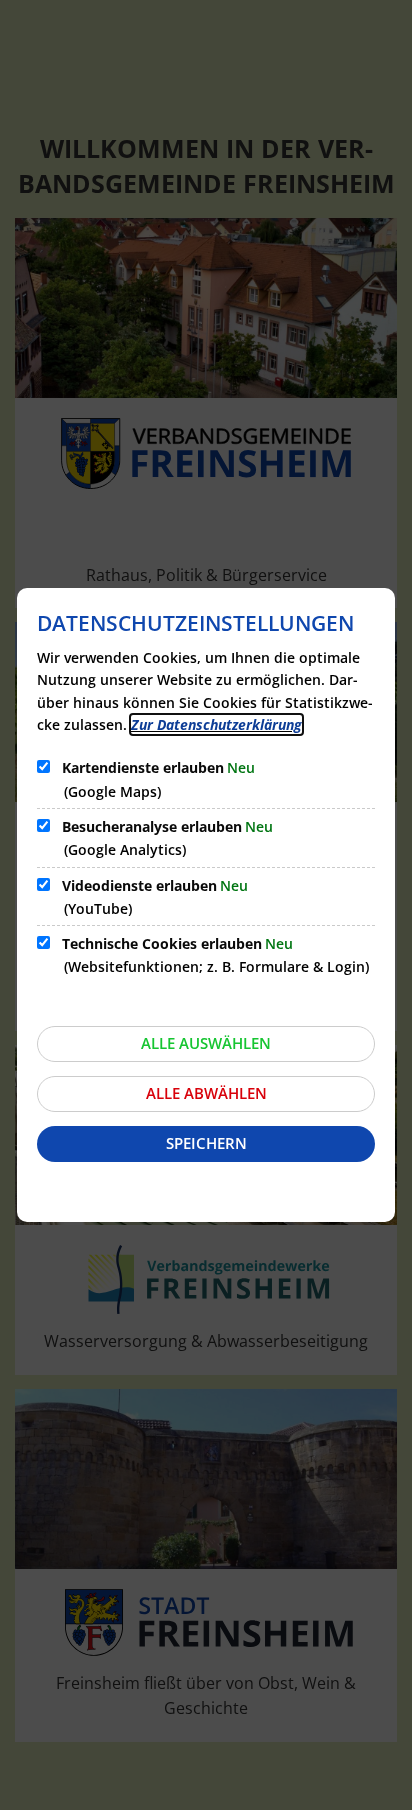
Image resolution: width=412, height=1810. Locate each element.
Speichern (206, 1143)
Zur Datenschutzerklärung (216, 724)
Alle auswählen (206, 1043)
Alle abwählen (206, 1093)
